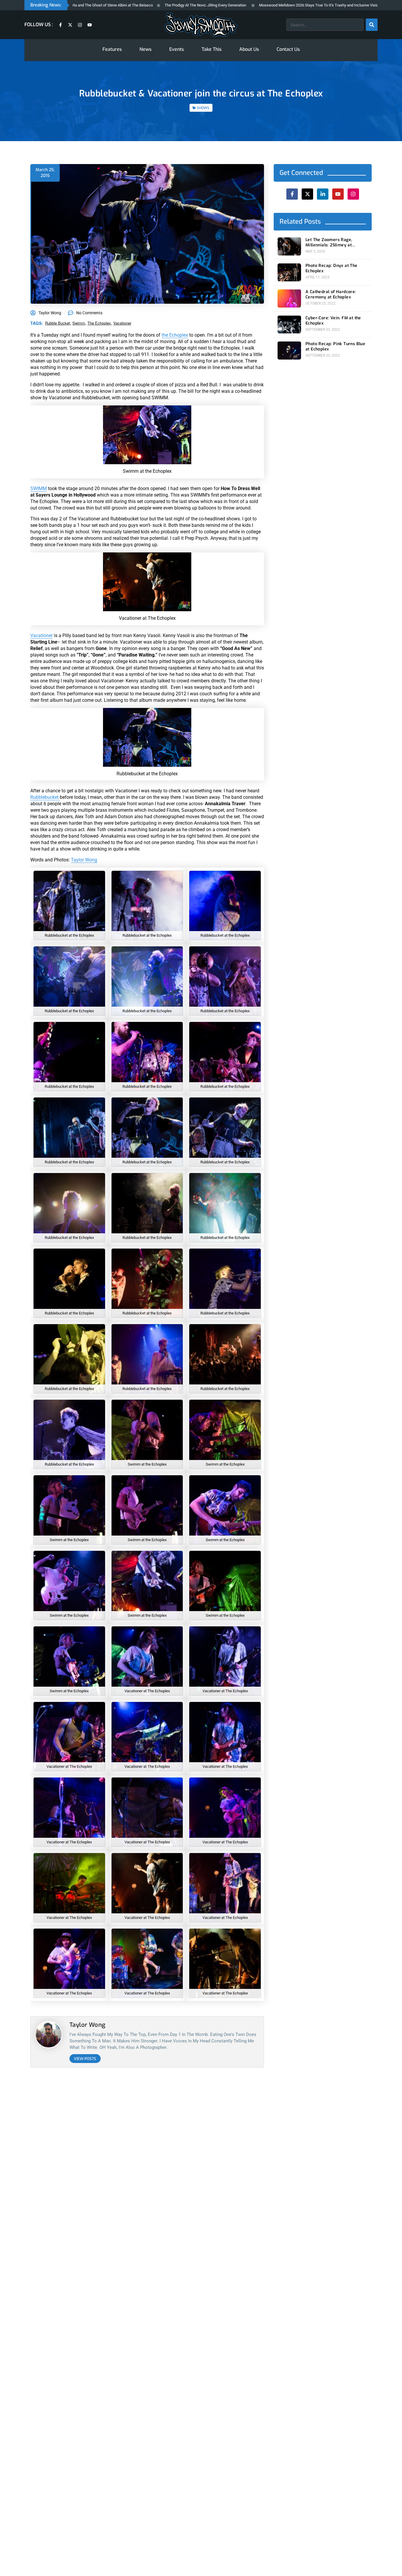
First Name (168, 1277)
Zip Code (166, 1254)
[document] (201, 1288)
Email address (171, 1300)
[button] (245, 1227)
